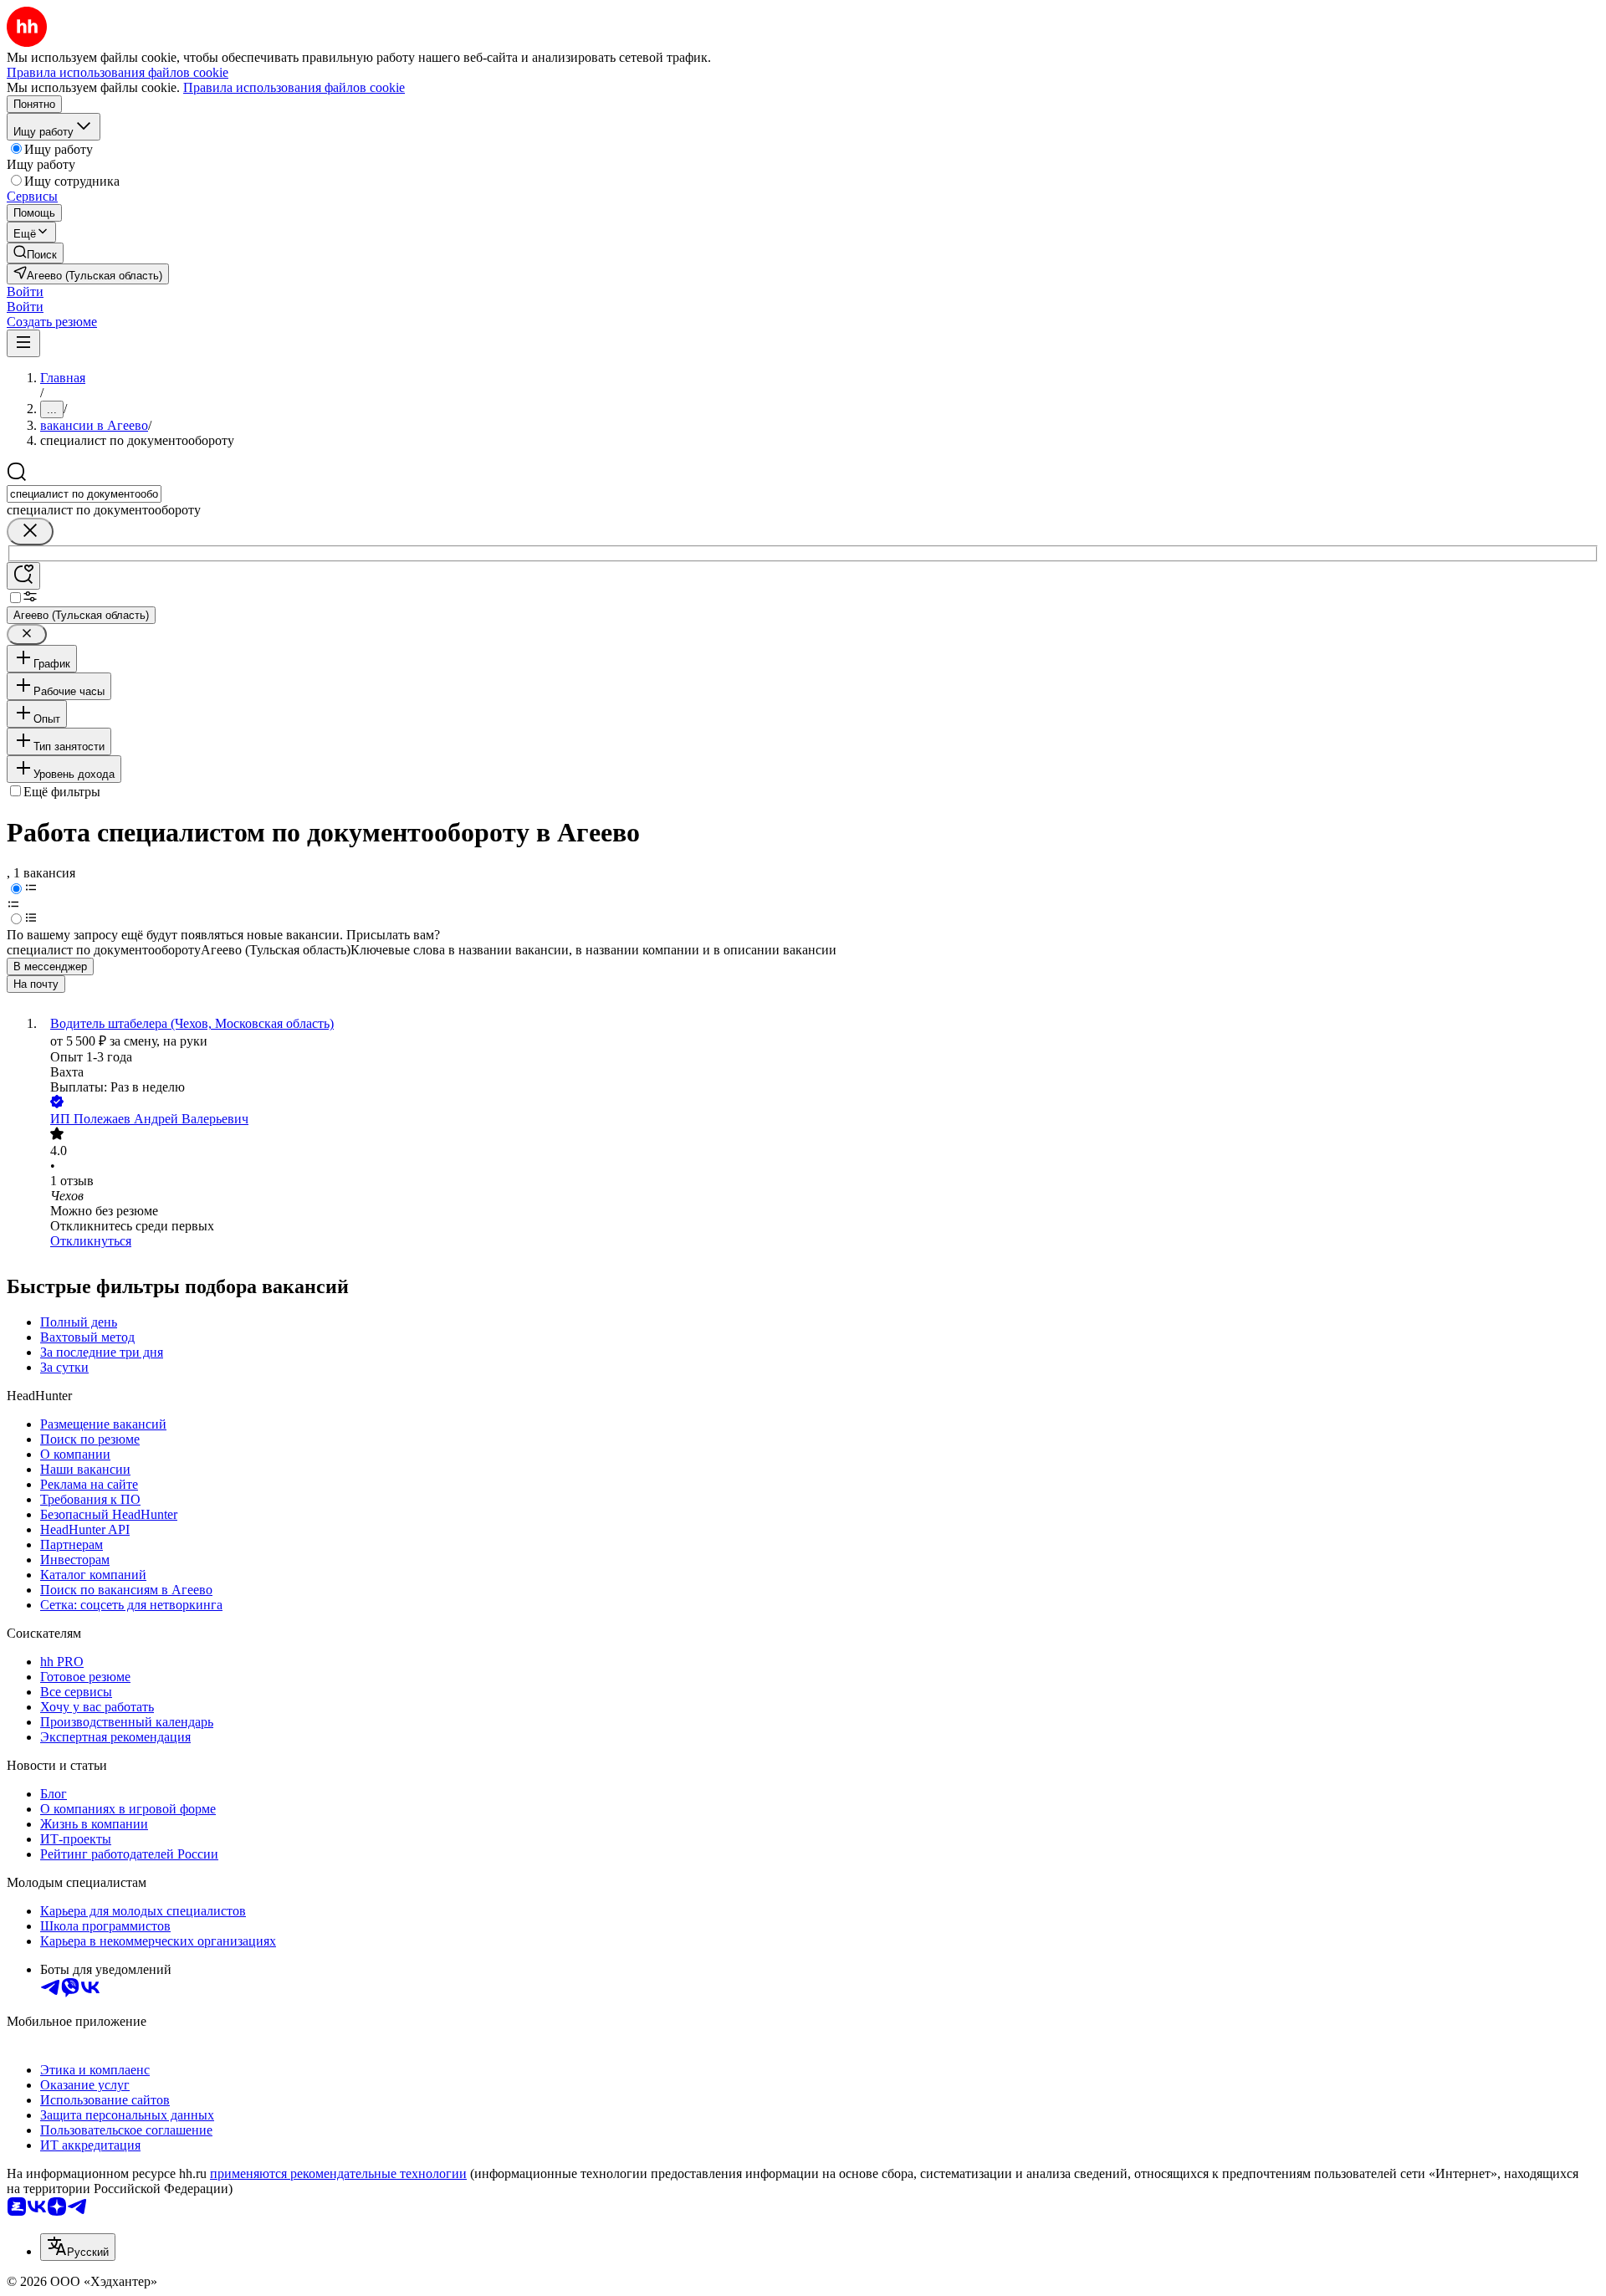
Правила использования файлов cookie (294, 87)
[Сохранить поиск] (23, 576)
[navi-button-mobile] (23, 343)
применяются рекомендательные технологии (338, 2173)
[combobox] (84, 494)
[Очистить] (30, 532)
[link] (35, 253)
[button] (25, 291)
